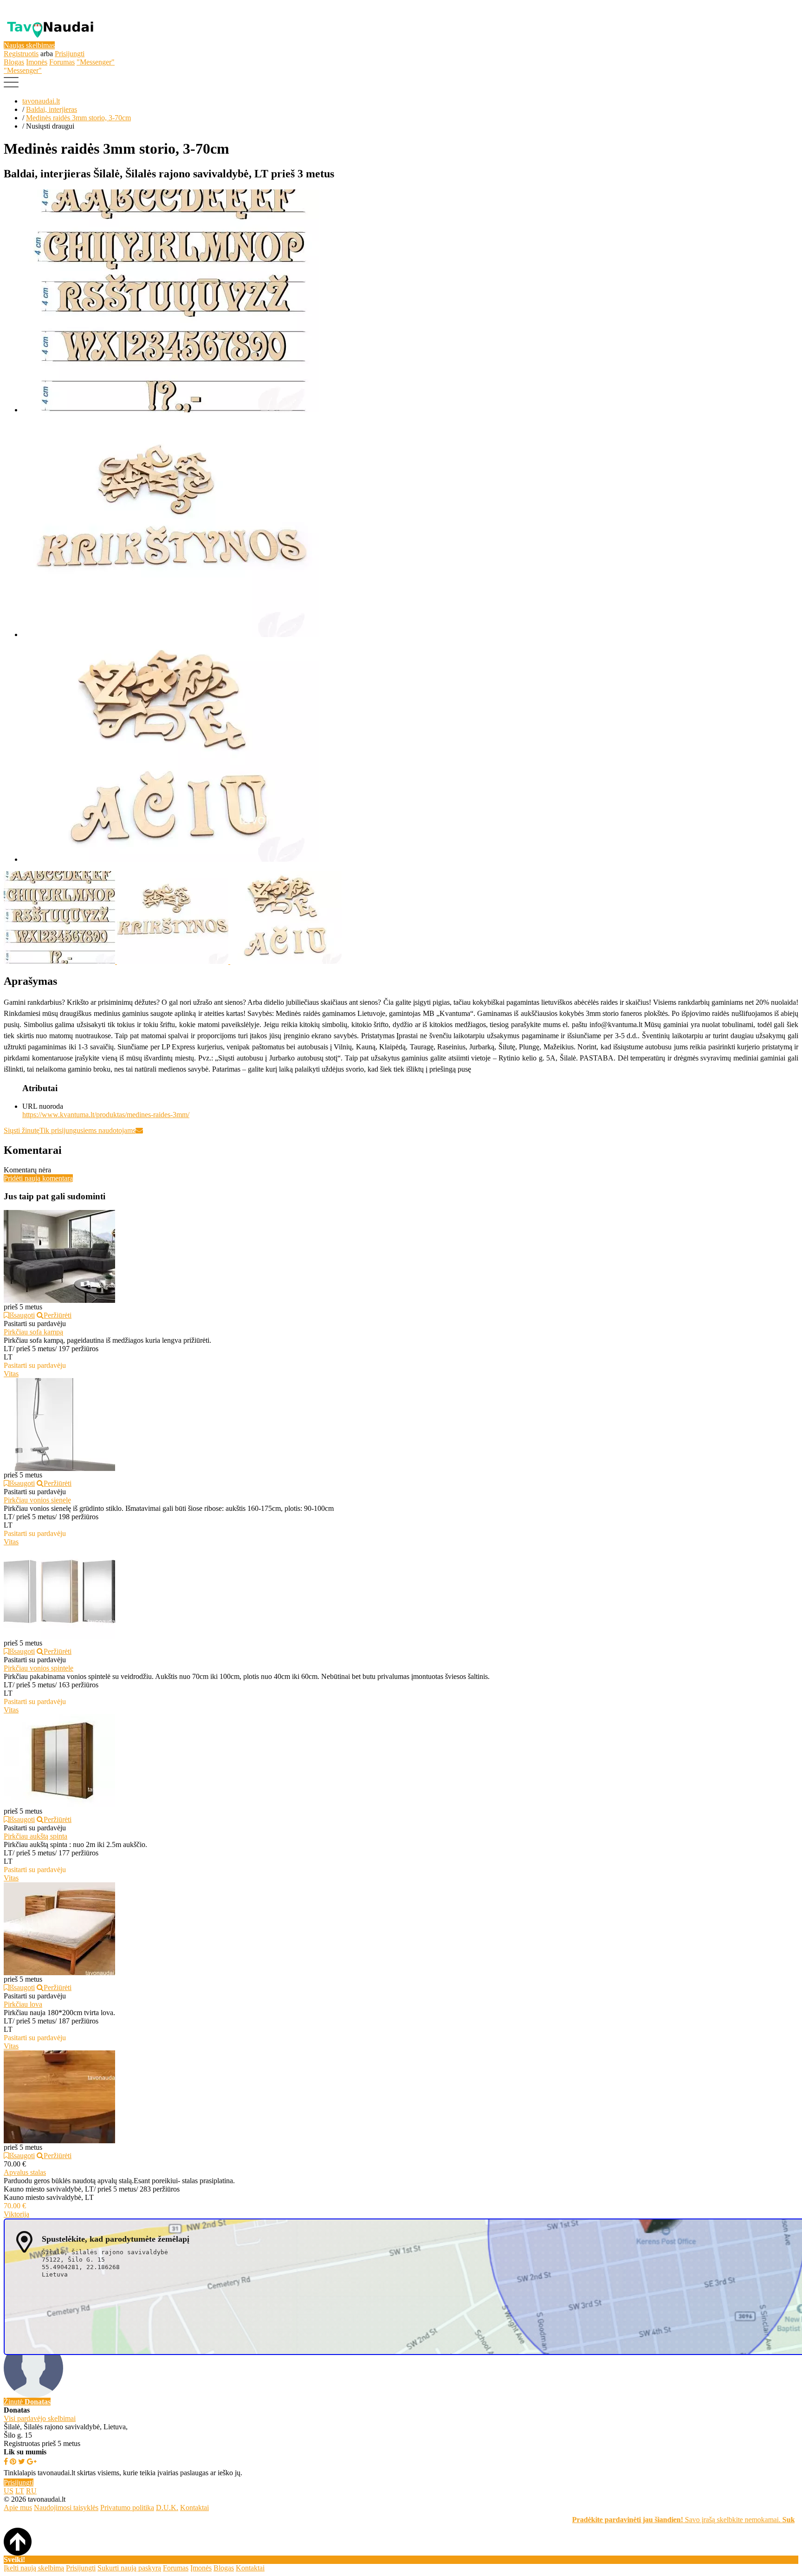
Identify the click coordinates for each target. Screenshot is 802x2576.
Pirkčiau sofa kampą (33, 1332)
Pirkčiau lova (23, 2004)
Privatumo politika (127, 2508)
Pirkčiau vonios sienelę (37, 1500)
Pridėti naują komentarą (38, 1178)
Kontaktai (194, 2508)
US (9, 2491)
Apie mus (18, 2508)
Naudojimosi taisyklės (66, 2508)
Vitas (11, 1374)
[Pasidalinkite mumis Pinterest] (13, 2462)
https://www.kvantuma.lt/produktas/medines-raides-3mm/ (106, 1115)
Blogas (14, 62)
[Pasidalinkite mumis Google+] (32, 2462)
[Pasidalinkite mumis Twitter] (22, 2462)
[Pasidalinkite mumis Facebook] (6, 2462)
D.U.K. (167, 2508)
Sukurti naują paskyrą (129, 2568)
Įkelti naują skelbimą (34, 2568)
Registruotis (21, 54)
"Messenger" (96, 62)
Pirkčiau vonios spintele (39, 1668)
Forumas (62, 62)
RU (31, 2491)
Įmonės (37, 62)
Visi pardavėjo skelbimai (40, 2418)
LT (20, 2491)
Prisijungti (70, 54)
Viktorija (16, 2214)
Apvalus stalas (25, 2172)
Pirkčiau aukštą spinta (36, 1836)
